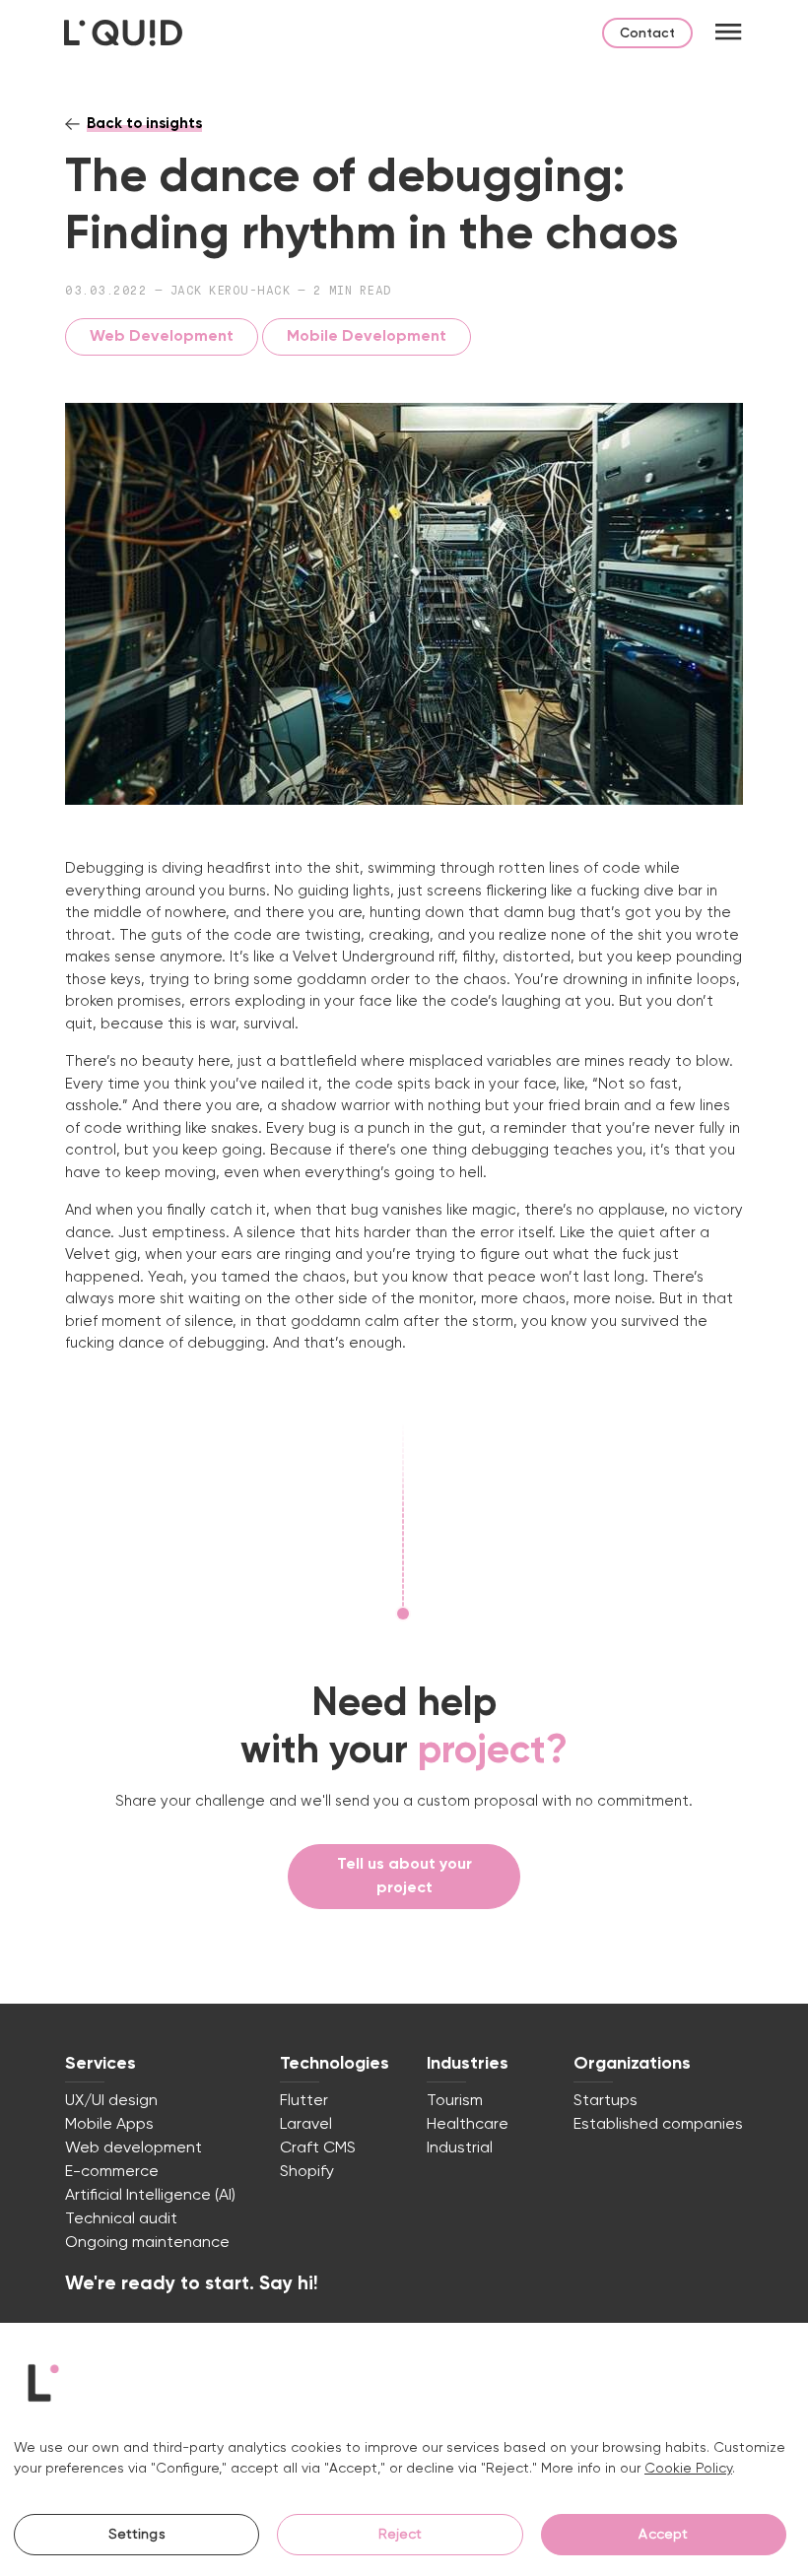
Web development (134, 2148)
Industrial (460, 2148)
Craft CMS (318, 2148)
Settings (137, 2535)
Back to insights (144, 124)
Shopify (307, 2172)
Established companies (658, 2125)
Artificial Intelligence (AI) (150, 2196)
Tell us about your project (404, 1877)
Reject (401, 2535)
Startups (606, 2101)
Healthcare (468, 2125)
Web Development (162, 337)
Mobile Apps (109, 2125)
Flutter (304, 2101)
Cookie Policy (688, 2469)
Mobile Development (367, 337)
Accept (663, 2535)
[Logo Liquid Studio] (123, 33)
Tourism (455, 2101)
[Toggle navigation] (728, 33)
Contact (647, 33)
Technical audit (121, 2219)
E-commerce (112, 2172)
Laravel (306, 2125)
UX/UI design (111, 2101)
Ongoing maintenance (147, 2243)
